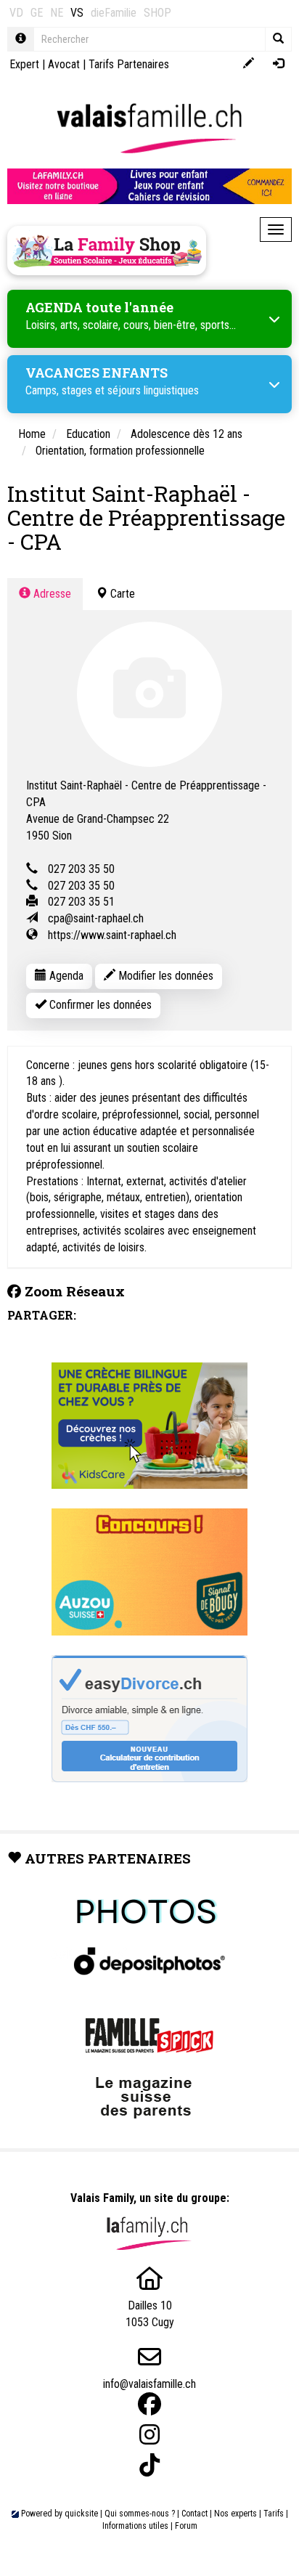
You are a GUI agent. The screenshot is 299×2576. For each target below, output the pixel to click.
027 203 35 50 (81, 869)
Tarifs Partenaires (129, 64)
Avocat (64, 64)
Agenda (65, 976)
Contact (194, 2514)
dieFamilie (114, 13)
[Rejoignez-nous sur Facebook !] (149, 2404)
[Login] (278, 64)
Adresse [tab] (51, 594)
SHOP (157, 13)
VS (77, 13)
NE (57, 13)
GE (37, 13)
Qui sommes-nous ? (140, 2514)
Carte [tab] (121, 594)
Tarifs (274, 2514)
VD (16, 13)
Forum (186, 2526)
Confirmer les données (99, 1005)
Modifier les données (164, 976)
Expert (24, 64)
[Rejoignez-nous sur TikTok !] (149, 2465)
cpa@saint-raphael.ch (96, 918)
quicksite (81, 2514)
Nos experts (235, 2514)
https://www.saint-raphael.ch (112, 935)
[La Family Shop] (107, 251)
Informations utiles (135, 2526)
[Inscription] (249, 64)
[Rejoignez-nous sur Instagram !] (149, 2435)
